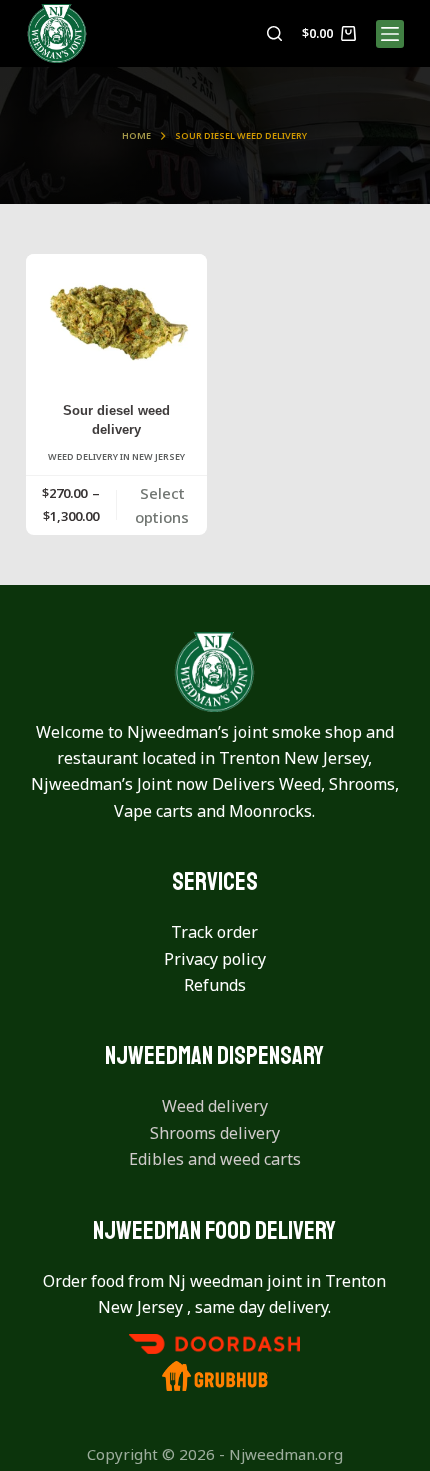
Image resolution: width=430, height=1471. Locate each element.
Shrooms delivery (215, 1133)
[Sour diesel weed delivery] (117, 322)
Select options (162, 505)
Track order (214, 932)
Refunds (215, 985)
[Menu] (390, 34)
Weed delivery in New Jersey (116, 456)
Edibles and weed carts (215, 1159)
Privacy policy (215, 959)
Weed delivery (215, 1106)
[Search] (274, 33)
